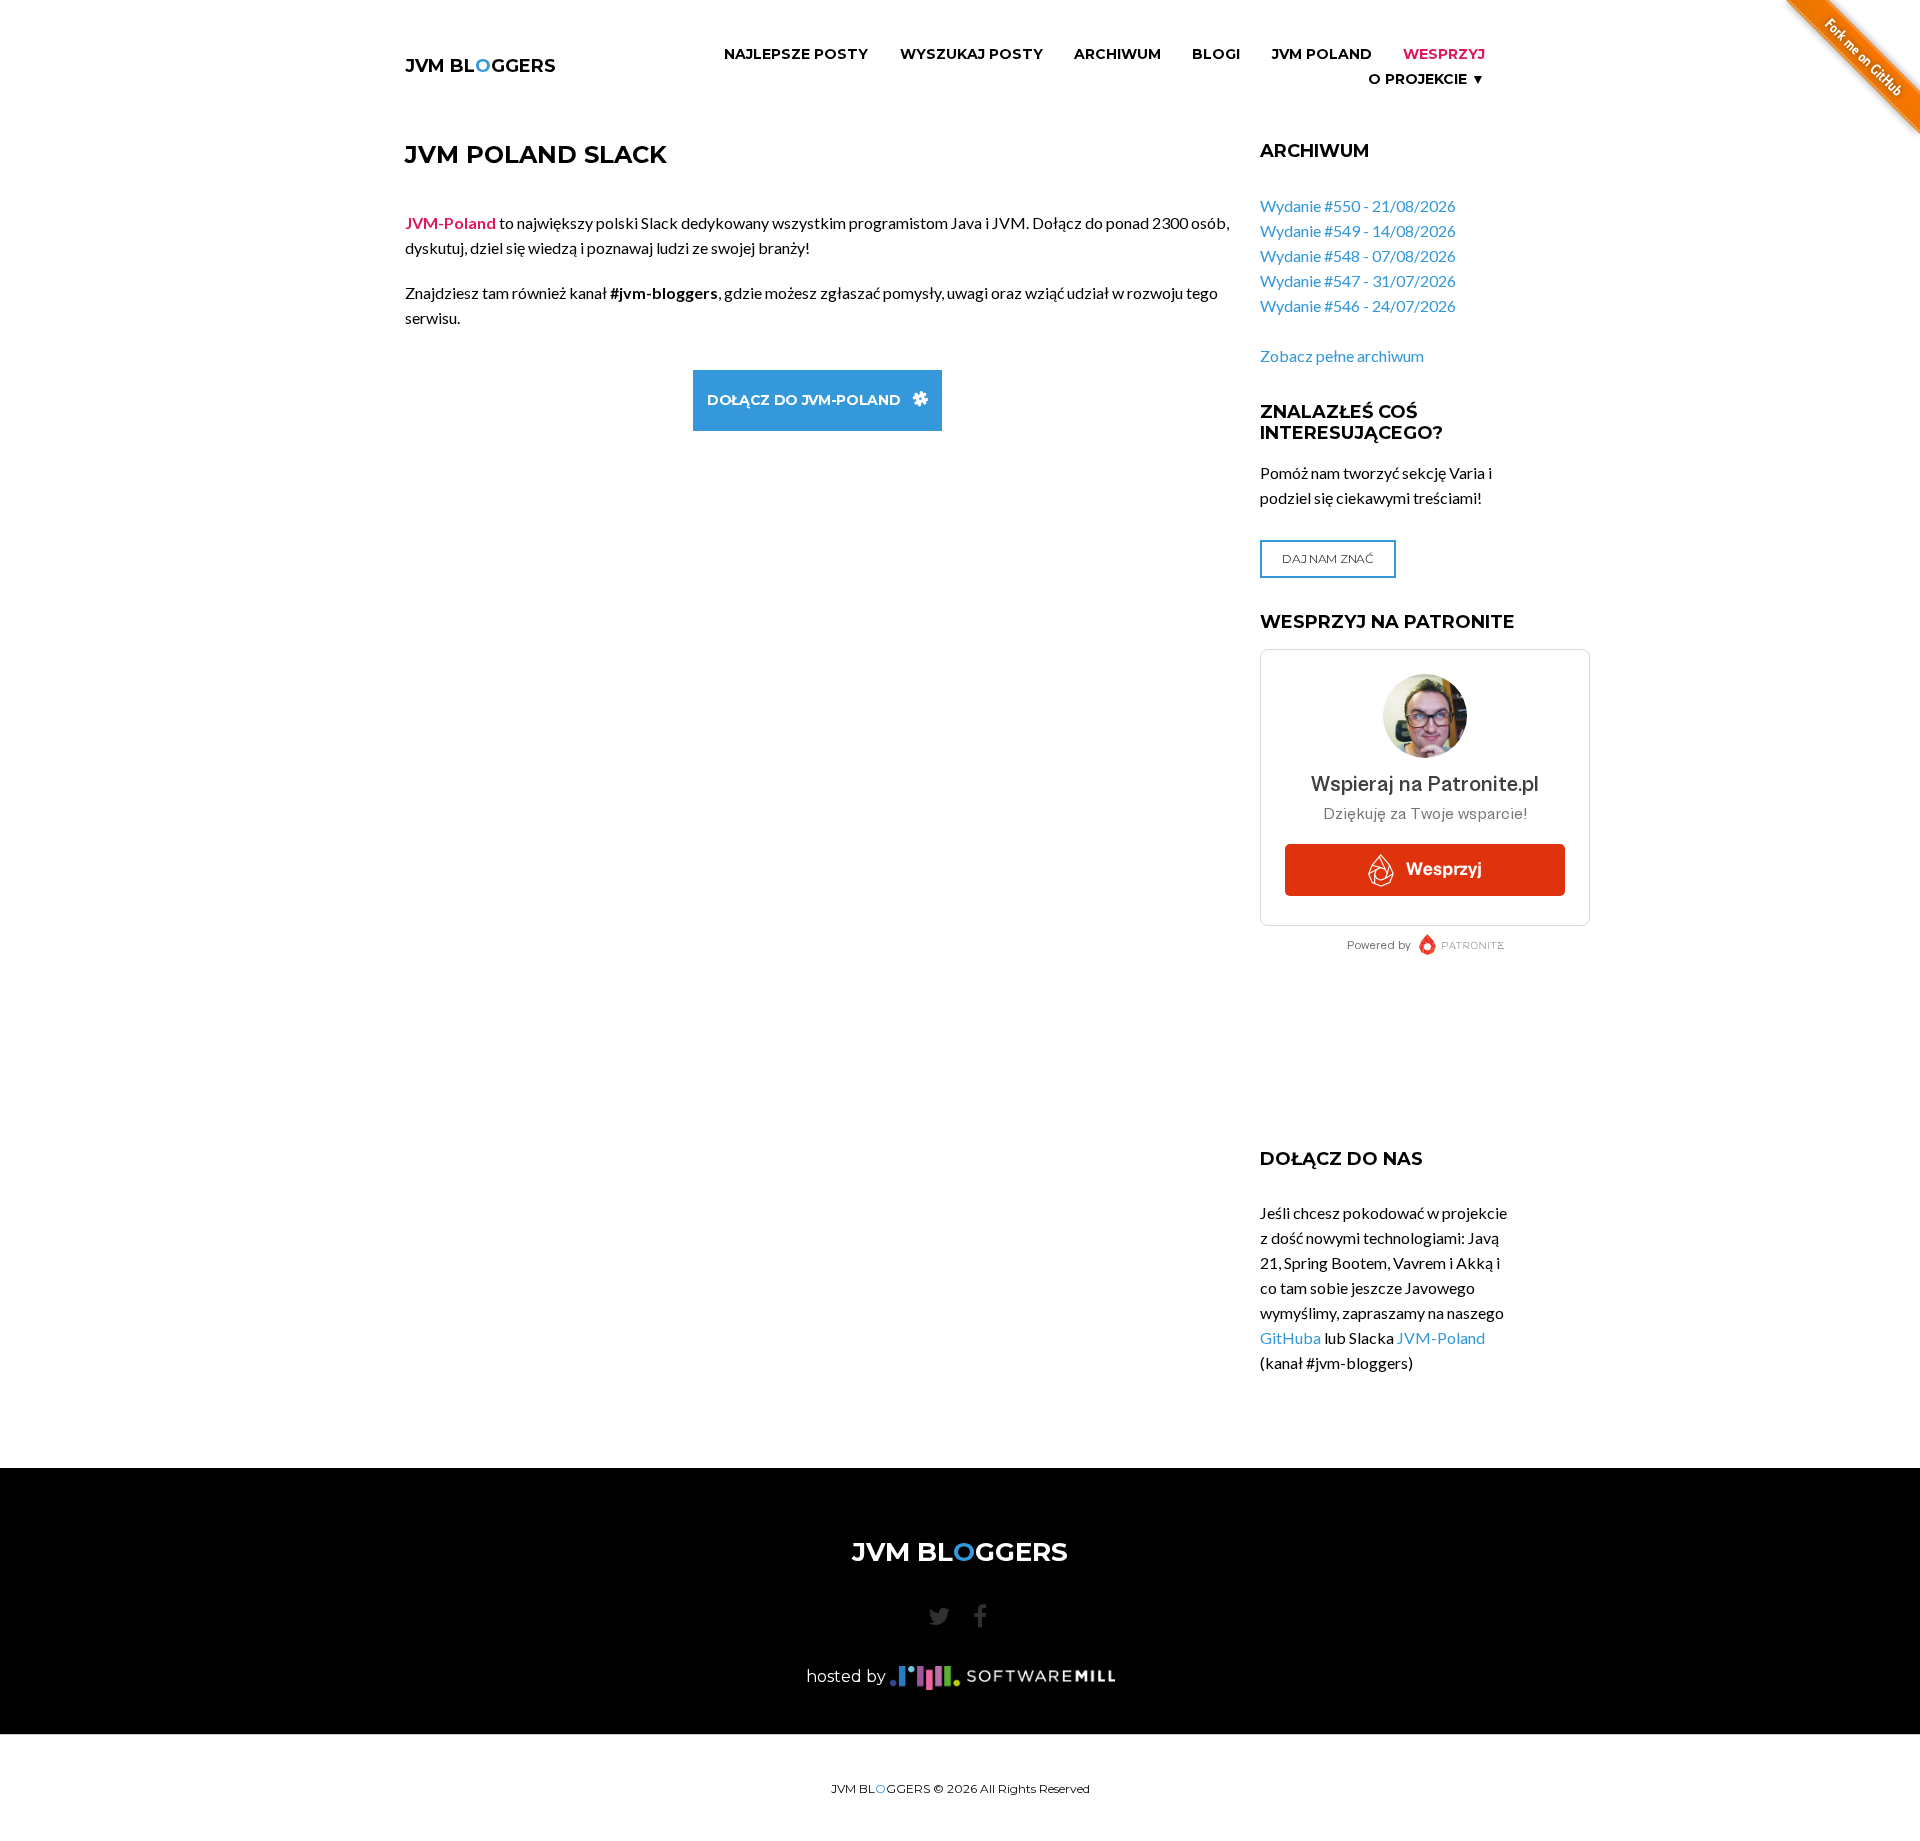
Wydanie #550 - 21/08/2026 (1358, 205)
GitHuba (1290, 1337)
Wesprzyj (1444, 54)
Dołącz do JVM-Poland (803, 400)
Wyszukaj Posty (971, 54)
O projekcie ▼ (1426, 79)
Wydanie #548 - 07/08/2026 (1358, 255)
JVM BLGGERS (480, 66)
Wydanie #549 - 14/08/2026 (1358, 230)
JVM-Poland (1441, 1337)
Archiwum (1117, 54)
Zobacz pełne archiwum (1342, 355)
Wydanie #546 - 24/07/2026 (1358, 305)
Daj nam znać (1327, 558)
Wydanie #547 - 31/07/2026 (1358, 280)
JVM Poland (1322, 54)
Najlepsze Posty (796, 54)
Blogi (1216, 54)
